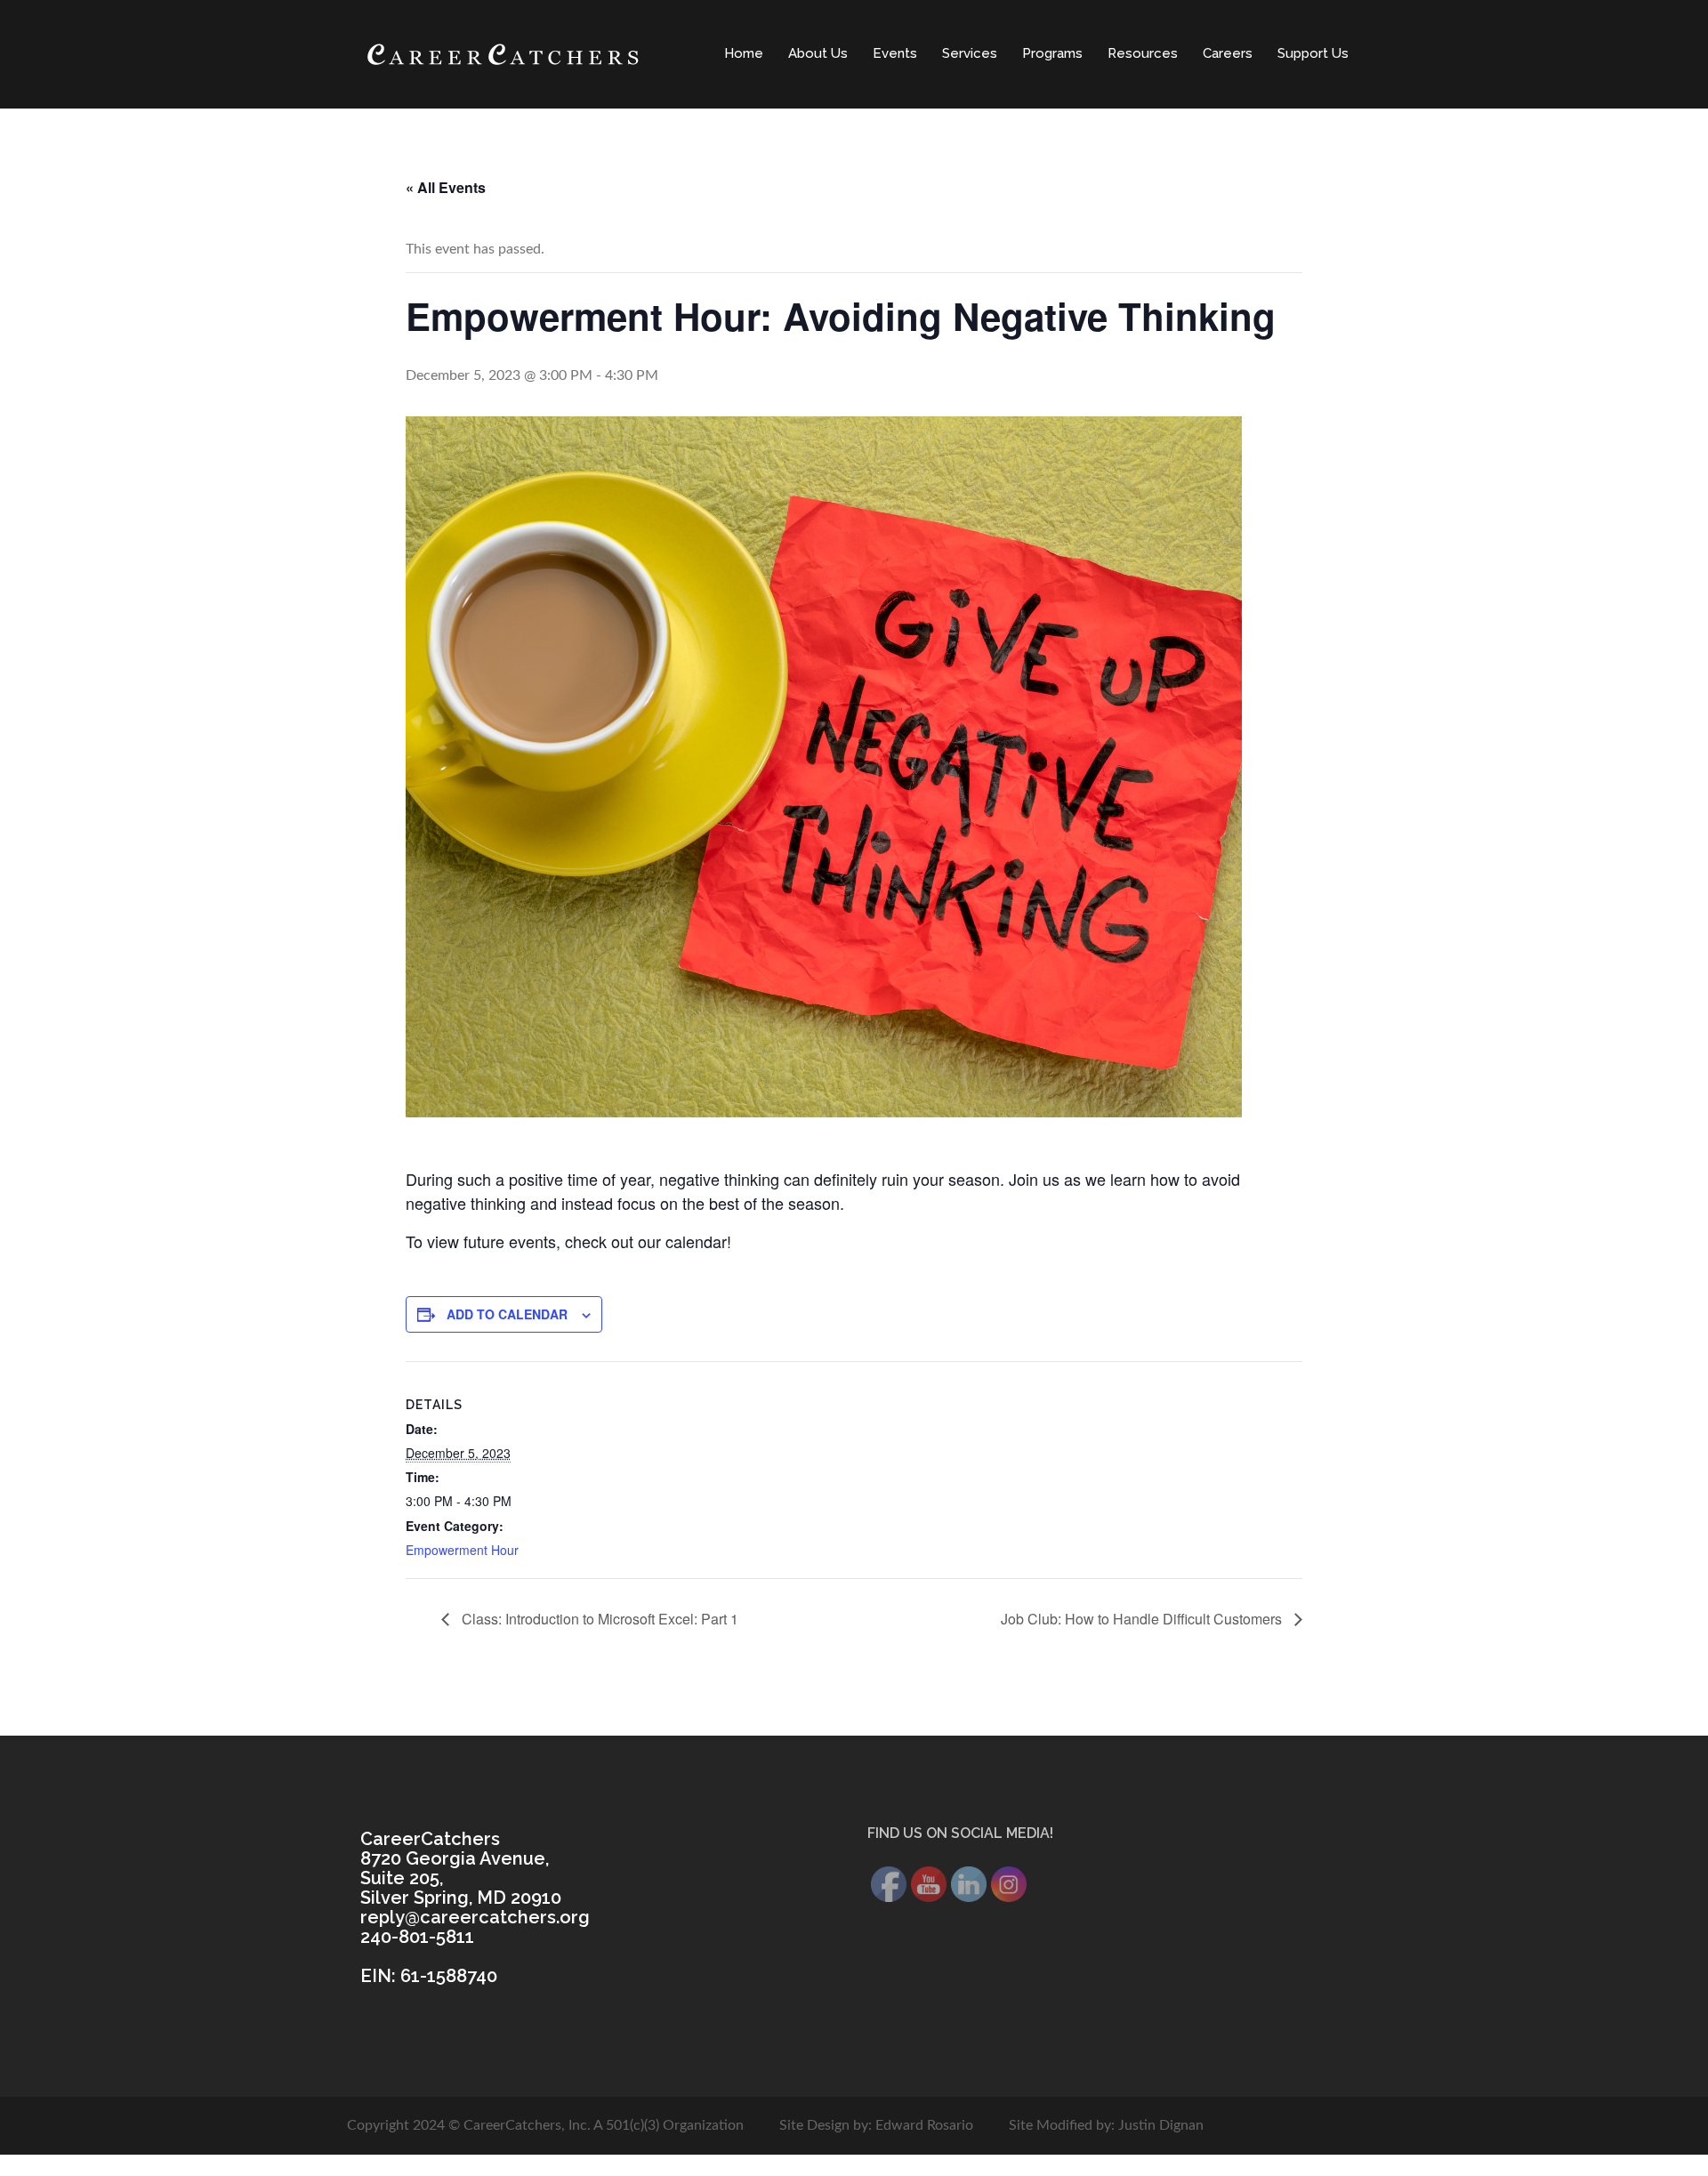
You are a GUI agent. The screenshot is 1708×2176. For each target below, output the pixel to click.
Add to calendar (507, 1314)
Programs (1052, 53)
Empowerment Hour (462, 1550)
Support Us (1313, 53)
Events (895, 53)
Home (744, 53)
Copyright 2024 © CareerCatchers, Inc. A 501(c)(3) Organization (545, 2125)
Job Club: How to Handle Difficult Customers (1143, 1619)
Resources (1143, 53)
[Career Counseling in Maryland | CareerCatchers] (503, 53)
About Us (818, 53)
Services (970, 53)
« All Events (446, 187)
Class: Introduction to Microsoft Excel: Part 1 (598, 1619)
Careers (1228, 53)
